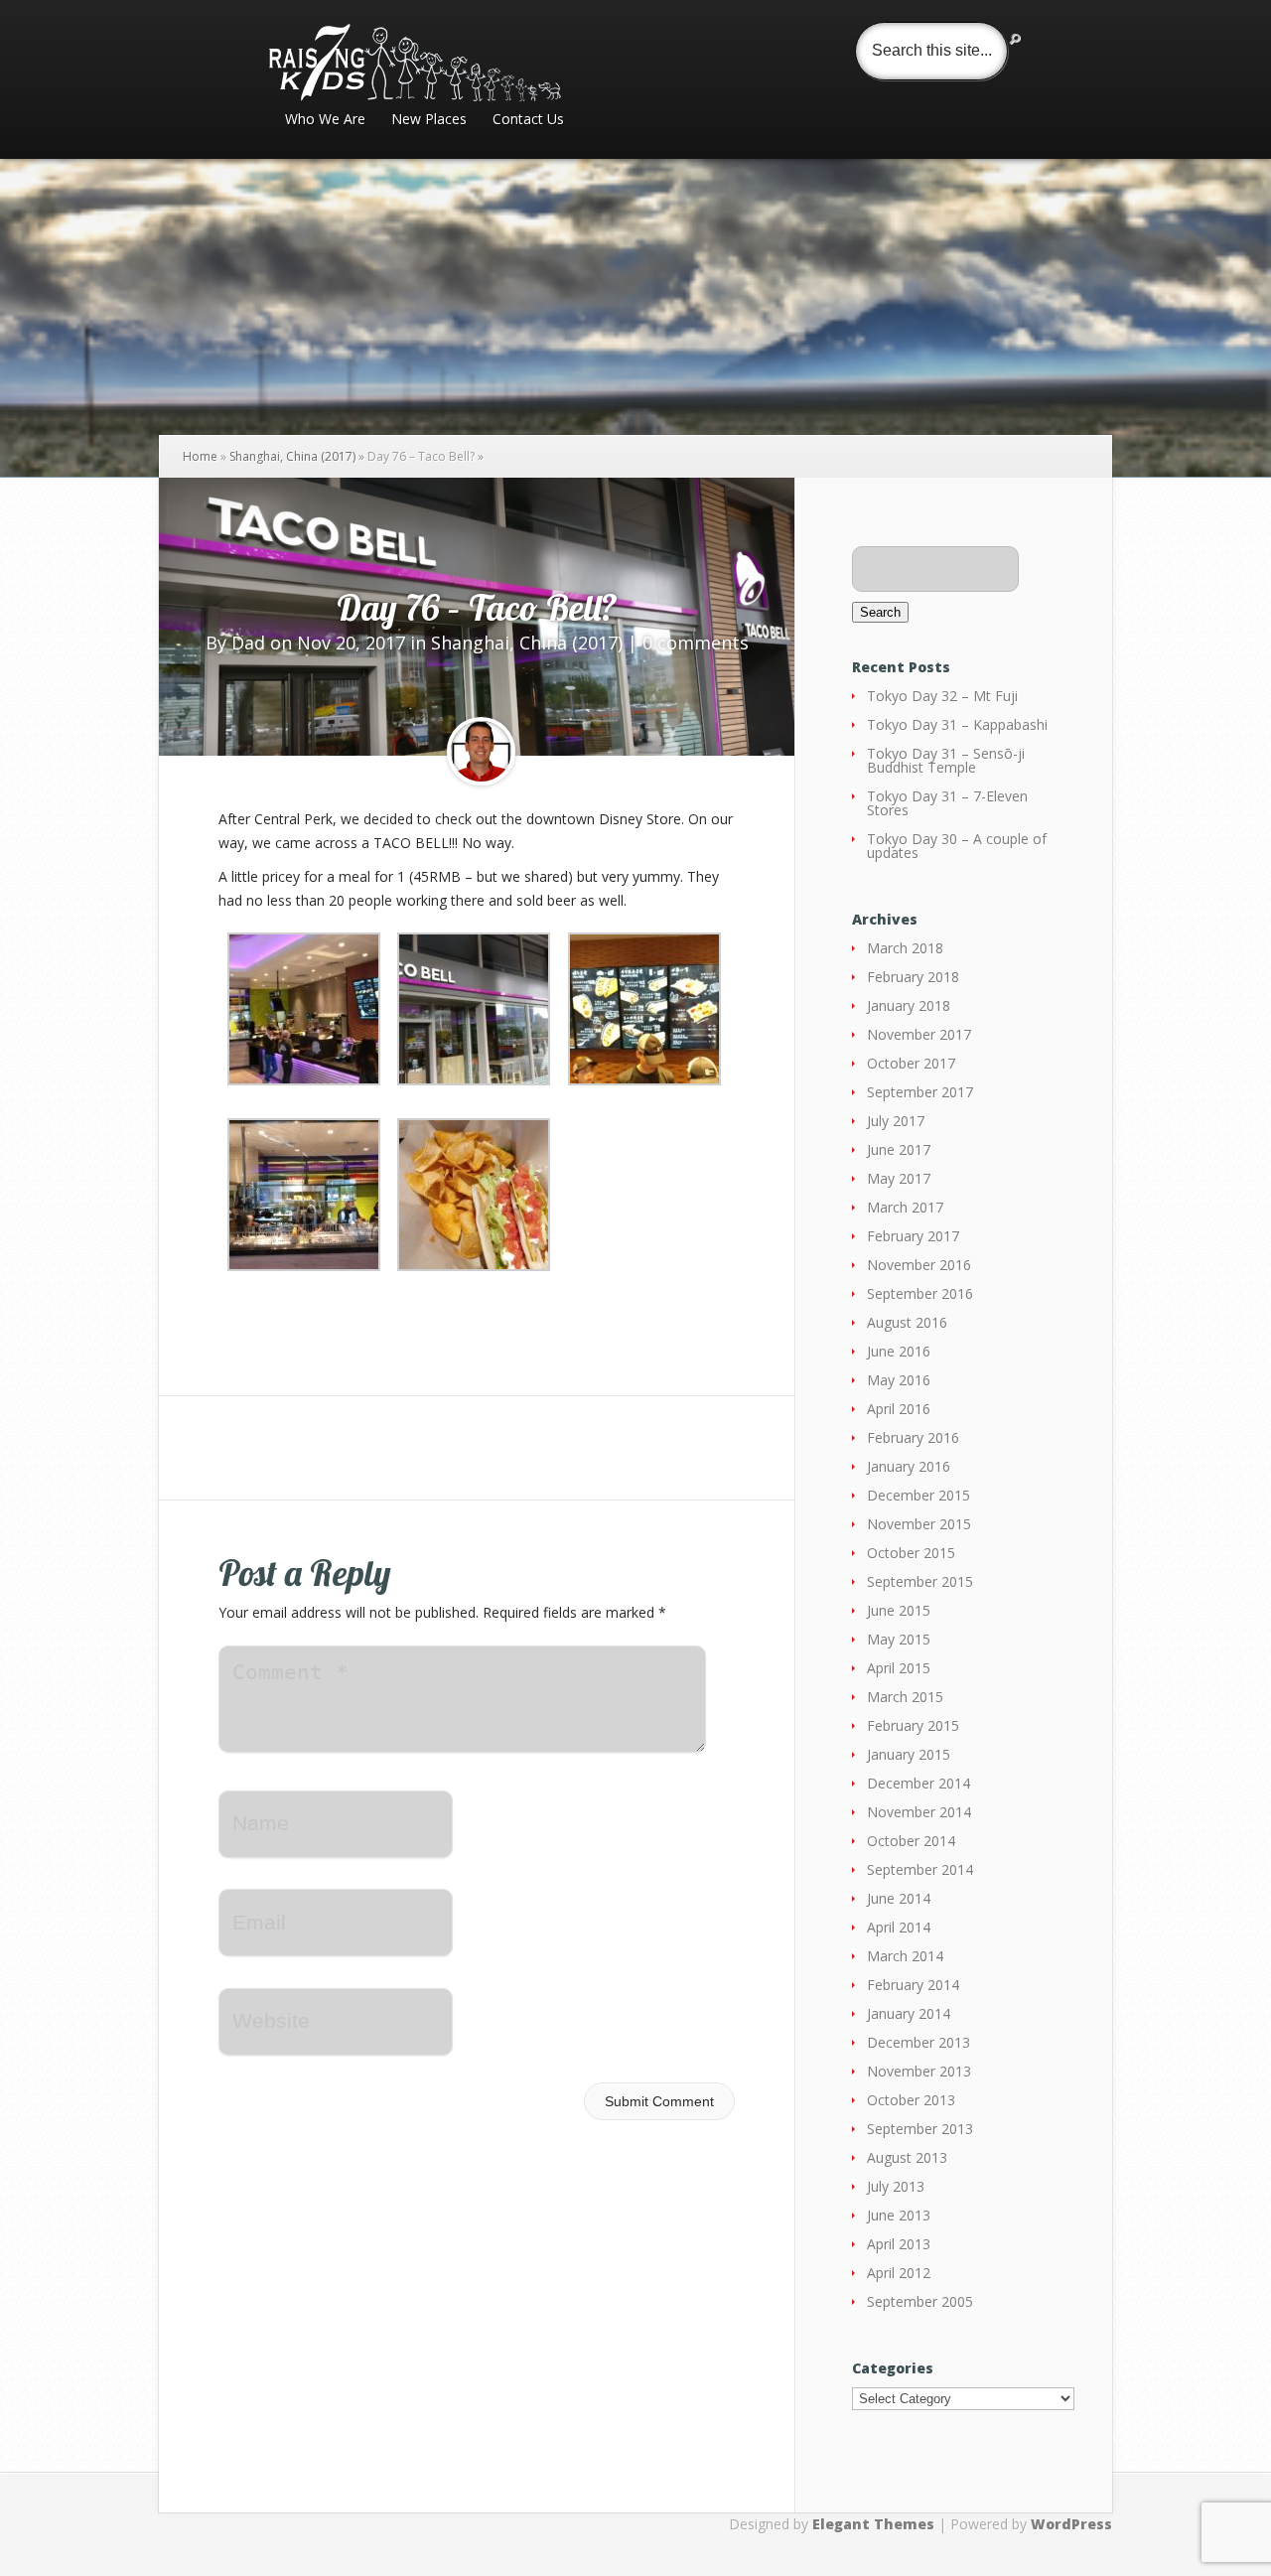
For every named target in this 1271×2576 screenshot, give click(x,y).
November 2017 (919, 1034)
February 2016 (913, 1437)
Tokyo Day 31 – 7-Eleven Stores (947, 803)
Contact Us (528, 120)
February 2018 (913, 977)
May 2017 (899, 1178)
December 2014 (918, 1783)
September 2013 (920, 2129)
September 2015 (920, 1581)
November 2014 (919, 1812)
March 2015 (905, 1697)
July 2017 (896, 1121)
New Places (429, 120)
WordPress (1071, 2524)
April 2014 (899, 1927)
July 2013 (896, 2186)
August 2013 (907, 2157)
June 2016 (899, 1351)
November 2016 (919, 1265)
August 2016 (907, 1322)
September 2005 (920, 2301)
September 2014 (920, 1869)
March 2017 (905, 1207)
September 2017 (920, 1092)
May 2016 (899, 1380)
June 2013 (899, 2215)
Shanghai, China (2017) (292, 456)
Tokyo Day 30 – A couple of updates (957, 846)
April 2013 (899, 2244)
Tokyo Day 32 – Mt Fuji (942, 696)
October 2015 (911, 1553)
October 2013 (911, 2100)
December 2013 (918, 2042)
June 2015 (899, 1610)
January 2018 (909, 1005)
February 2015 (913, 1725)
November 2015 (919, 1524)
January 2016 (909, 1466)
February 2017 (913, 1236)
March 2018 (905, 948)
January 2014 (909, 2013)
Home (200, 456)
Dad (248, 643)
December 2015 (918, 1495)
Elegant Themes (873, 2524)
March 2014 (905, 1956)
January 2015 (909, 1754)
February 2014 (913, 1985)
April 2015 (899, 1668)
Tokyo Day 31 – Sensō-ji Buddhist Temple (946, 760)
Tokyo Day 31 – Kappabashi (957, 724)
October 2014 (911, 1841)
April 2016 (899, 1409)
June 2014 (899, 1898)
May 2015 (899, 1639)
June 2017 (899, 1149)
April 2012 (899, 2273)
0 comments (696, 643)
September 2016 (920, 1293)
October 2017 (911, 1063)
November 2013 (919, 2071)
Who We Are (325, 120)
